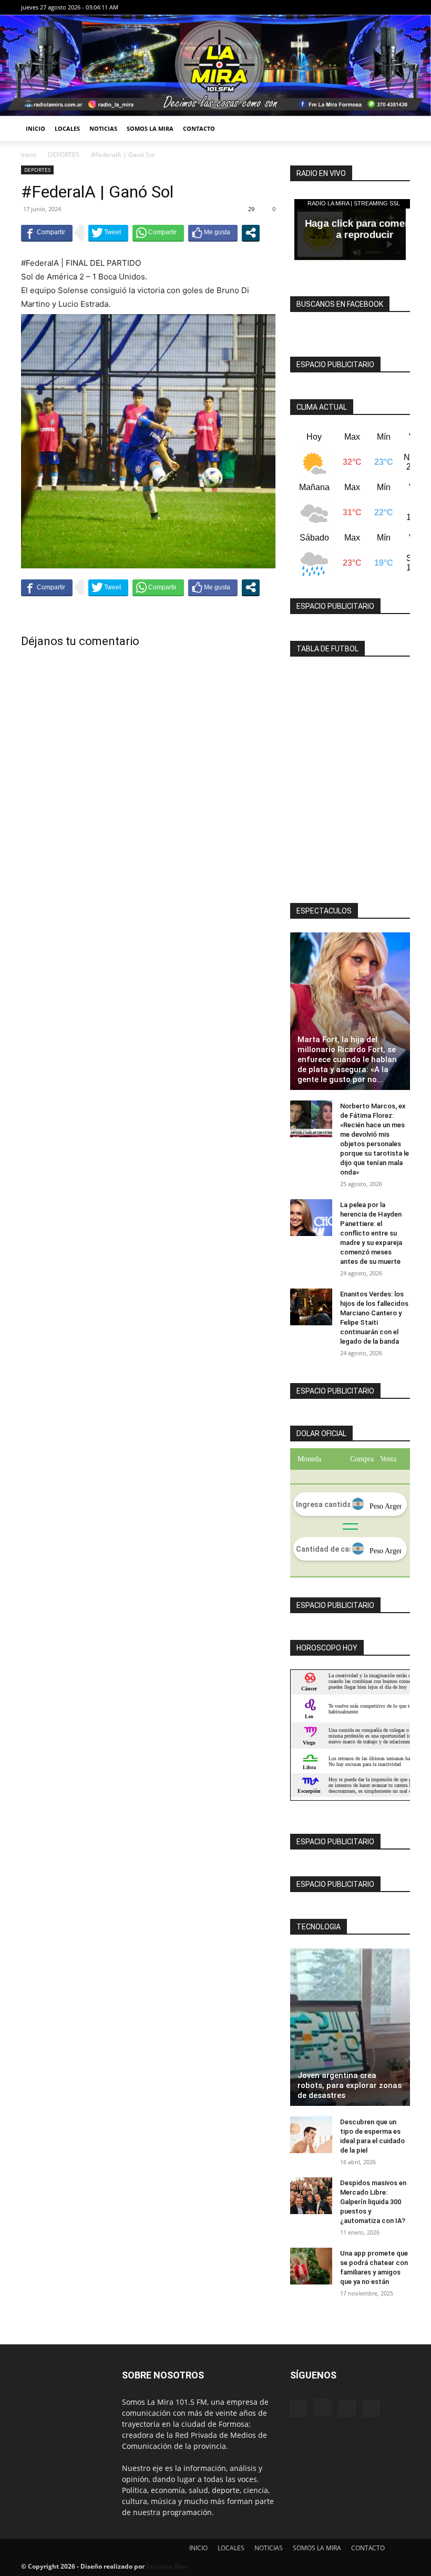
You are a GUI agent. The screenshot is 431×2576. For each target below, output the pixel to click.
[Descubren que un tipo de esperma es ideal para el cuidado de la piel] (311, 2135)
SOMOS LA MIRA (150, 128)
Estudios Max (167, 2566)
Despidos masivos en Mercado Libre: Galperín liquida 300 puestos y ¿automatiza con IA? (373, 2202)
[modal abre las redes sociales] (251, 233)
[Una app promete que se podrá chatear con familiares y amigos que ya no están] (311, 2266)
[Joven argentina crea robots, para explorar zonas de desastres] (350, 2027)
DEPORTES (64, 155)
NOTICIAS (103, 128)
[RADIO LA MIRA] (215, 65)
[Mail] (385, 7)
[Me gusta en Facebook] (213, 233)
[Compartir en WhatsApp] (158, 233)
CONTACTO (199, 128)
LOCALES (67, 128)
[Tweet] (108, 233)
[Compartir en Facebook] (47, 233)
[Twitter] (402, 7)
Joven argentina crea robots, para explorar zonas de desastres (350, 2085)
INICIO (35, 128)
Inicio (29, 155)
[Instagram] (367, 7)
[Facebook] (350, 7)
